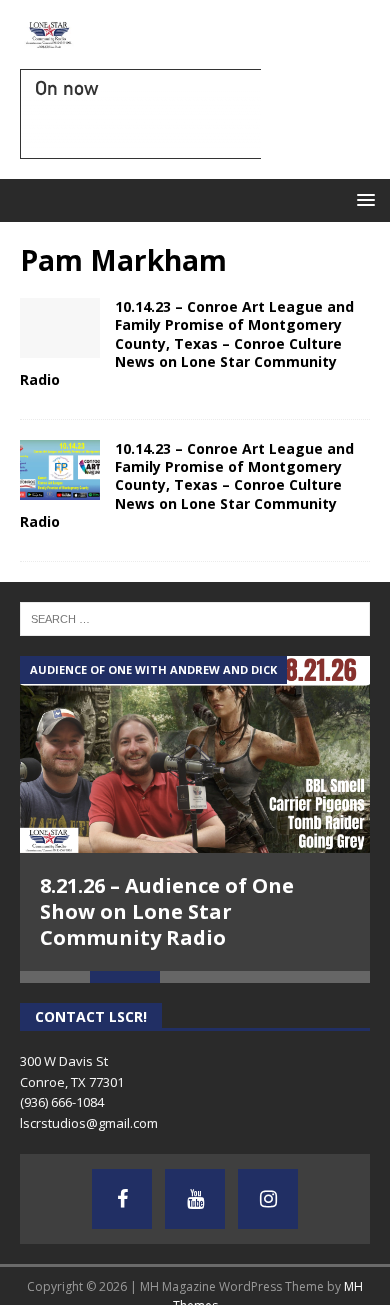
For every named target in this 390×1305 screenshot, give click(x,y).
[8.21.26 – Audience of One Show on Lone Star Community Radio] (195, 754)
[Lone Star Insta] (268, 1199)
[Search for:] (195, 618)
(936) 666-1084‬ (62, 1102)
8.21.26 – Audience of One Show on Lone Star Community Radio (167, 911)
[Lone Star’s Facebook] (122, 1199)
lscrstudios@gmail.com (89, 1123)
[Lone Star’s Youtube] (195, 1199)
